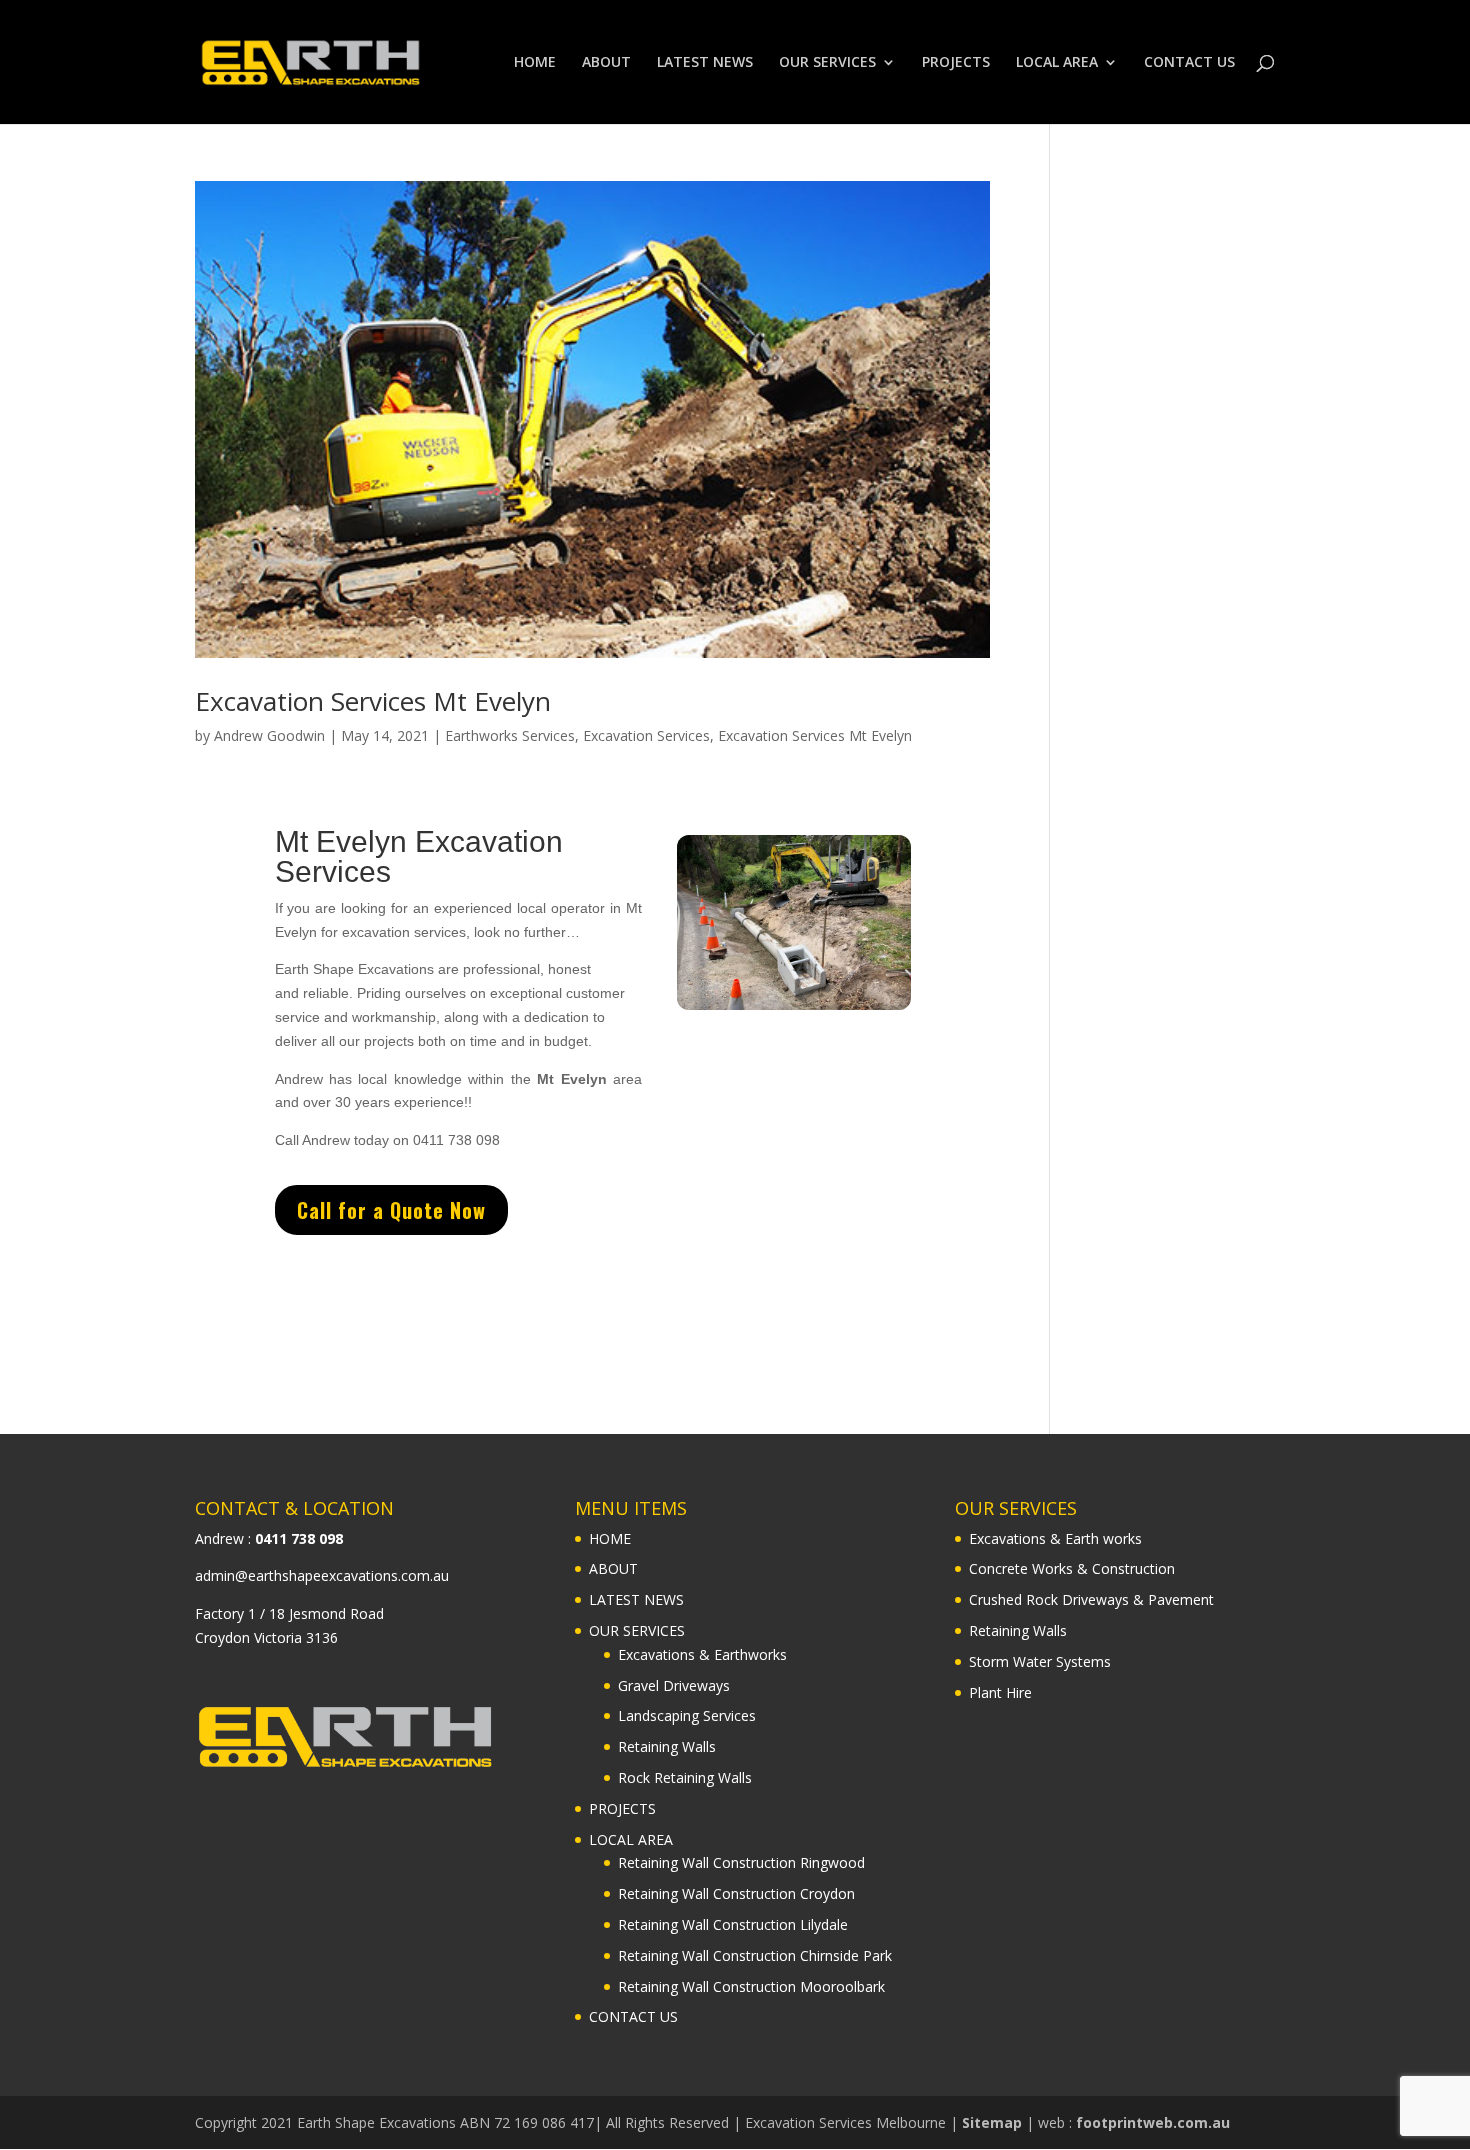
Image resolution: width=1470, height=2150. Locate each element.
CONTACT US (1189, 63)
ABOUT (606, 63)
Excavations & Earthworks (702, 1654)
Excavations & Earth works (1055, 1538)
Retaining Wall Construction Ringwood (741, 1862)
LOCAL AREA (1057, 63)
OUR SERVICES (827, 63)
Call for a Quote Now (391, 1210)
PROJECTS (956, 63)
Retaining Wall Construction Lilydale (733, 1924)
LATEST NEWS (705, 63)
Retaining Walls (667, 1746)
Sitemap (992, 2122)
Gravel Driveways (674, 1685)
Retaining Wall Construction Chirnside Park (755, 1955)
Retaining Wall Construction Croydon (736, 1893)
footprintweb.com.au (1153, 2122)
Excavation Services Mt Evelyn (373, 701)
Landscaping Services (687, 1715)
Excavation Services (646, 735)
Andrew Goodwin (269, 735)
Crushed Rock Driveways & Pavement (1091, 1599)
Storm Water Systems (1040, 1661)
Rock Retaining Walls (685, 1777)
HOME (535, 63)
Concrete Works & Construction (1072, 1568)
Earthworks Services (510, 735)
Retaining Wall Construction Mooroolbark (751, 1986)
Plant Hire (1000, 1692)
